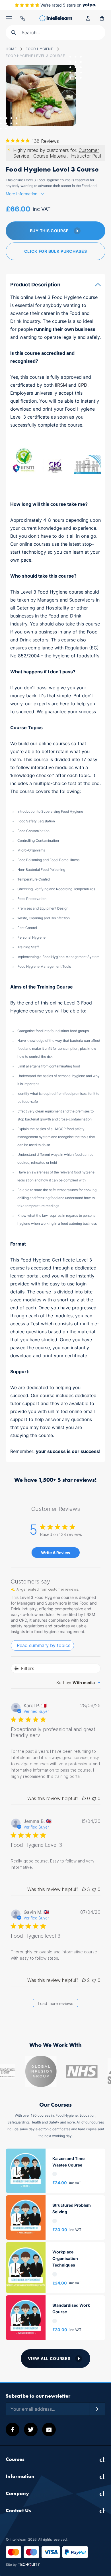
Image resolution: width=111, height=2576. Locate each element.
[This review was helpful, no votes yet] (84, 1798)
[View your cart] (102, 18)
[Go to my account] (88, 18)
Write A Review (56, 1553)
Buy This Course (49, 231)
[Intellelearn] (56, 18)
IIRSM (61, 385)
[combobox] (78, 1683)
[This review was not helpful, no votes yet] (94, 1798)
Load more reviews (55, 2003)
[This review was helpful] (84, 1889)
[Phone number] (23, 18)
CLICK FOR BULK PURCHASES (56, 251)
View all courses (49, 2358)
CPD (83, 385)
